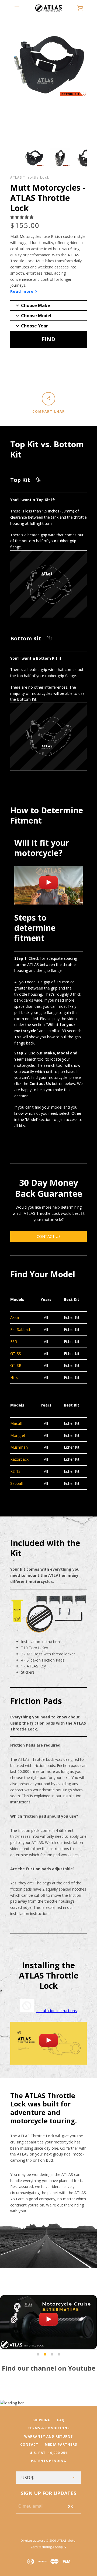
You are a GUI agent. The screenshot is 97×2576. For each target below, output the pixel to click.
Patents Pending (49, 2461)
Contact (29, 2444)
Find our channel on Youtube (49, 2368)
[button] (22, 217)
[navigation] (17, 8)
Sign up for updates (48, 2493)
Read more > (24, 291)
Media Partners (61, 2444)
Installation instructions (57, 2011)
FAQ (61, 2420)
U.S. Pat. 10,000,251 (48, 2453)
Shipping (42, 2420)
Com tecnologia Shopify (48, 2547)
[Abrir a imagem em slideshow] (34, 158)
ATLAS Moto (66, 2540)
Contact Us (49, 1236)
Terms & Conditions (49, 2428)
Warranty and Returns (48, 2436)
